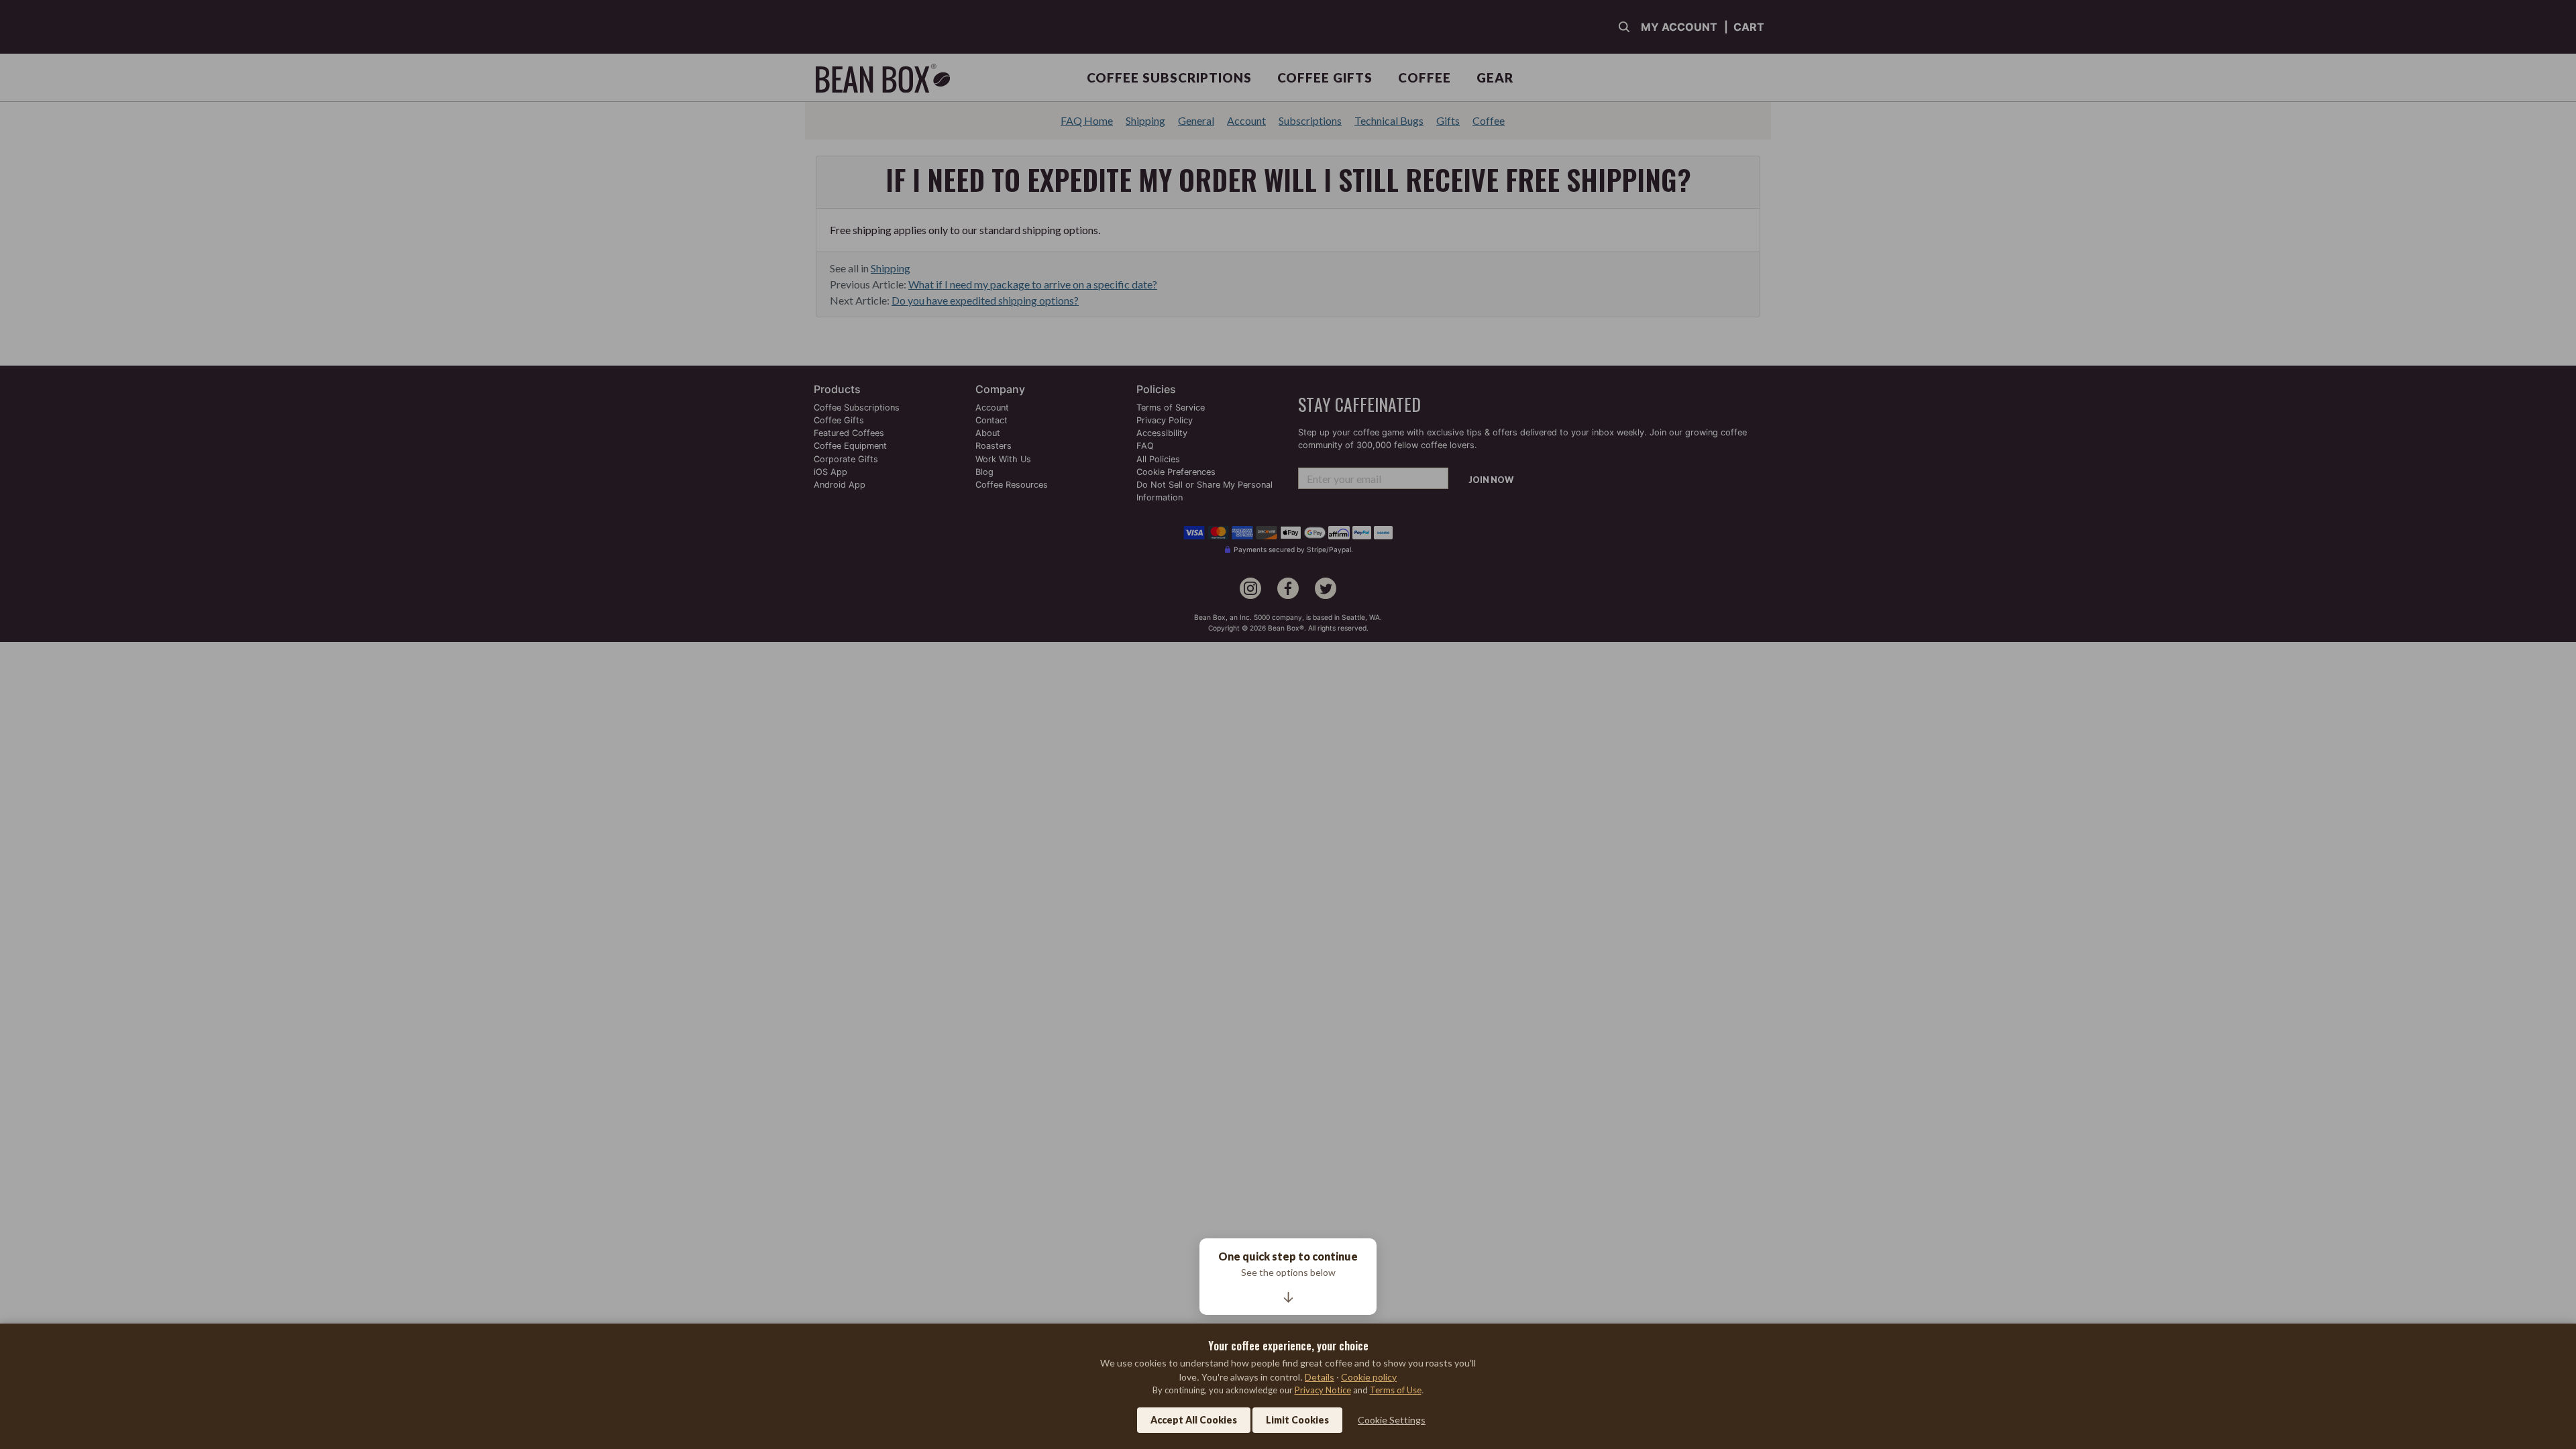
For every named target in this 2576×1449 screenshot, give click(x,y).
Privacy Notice (1323, 1390)
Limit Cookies (1297, 1420)
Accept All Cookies (1194, 1420)
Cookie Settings (1392, 1420)
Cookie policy (1369, 1377)
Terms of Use (1396, 1390)
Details (1320, 1377)
